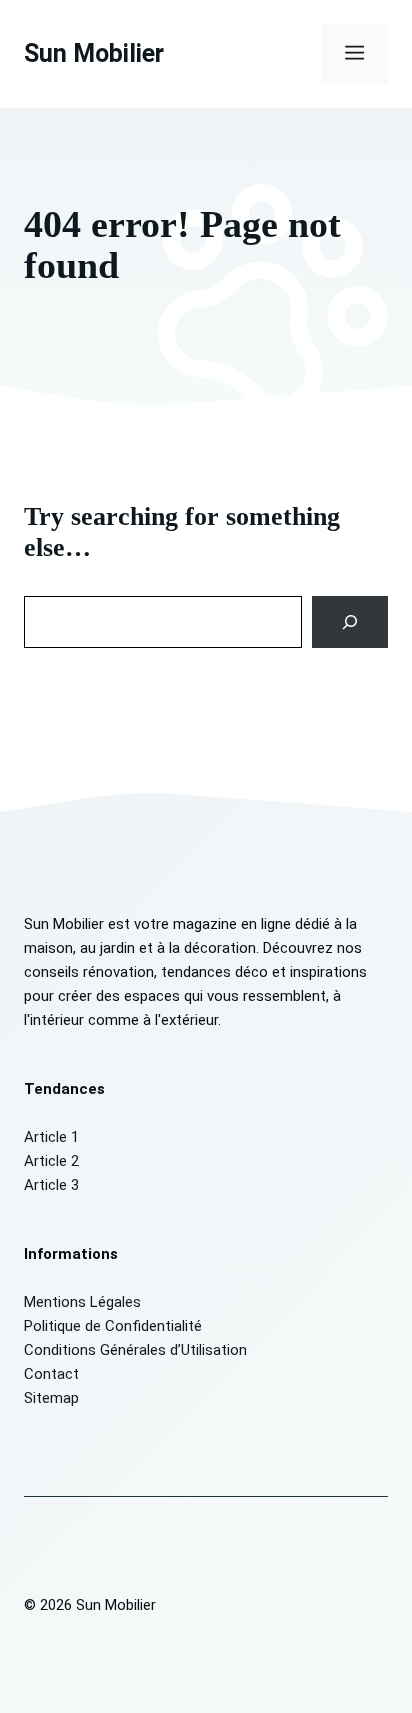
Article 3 (51, 1185)
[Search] (350, 622)
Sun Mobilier (94, 53)
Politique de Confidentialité (113, 1326)
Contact (51, 1374)
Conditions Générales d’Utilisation (135, 1350)
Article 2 (51, 1161)
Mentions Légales (82, 1302)
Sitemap (51, 1398)
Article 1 (51, 1137)
